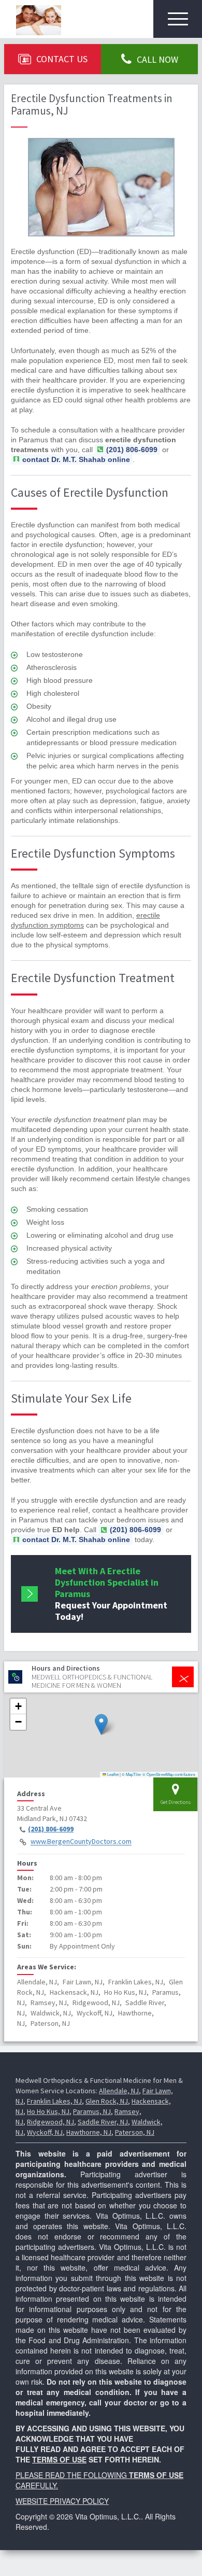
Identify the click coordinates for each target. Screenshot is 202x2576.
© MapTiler (132, 1774)
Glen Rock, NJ (107, 2101)
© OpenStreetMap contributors (169, 1774)
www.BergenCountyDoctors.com (81, 1842)
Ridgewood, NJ (51, 2122)
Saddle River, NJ (103, 2122)
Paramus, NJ (92, 2111)
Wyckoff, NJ (45, 2132)
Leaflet (112, 1774)
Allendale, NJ (119, 2091)
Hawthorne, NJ (89, 2132)
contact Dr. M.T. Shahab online (76, 459)
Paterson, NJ (135, 2132)
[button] (101, 1724)
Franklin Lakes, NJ (54, 2101)
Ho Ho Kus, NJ (48, 2111)
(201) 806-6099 (51, 1829)
